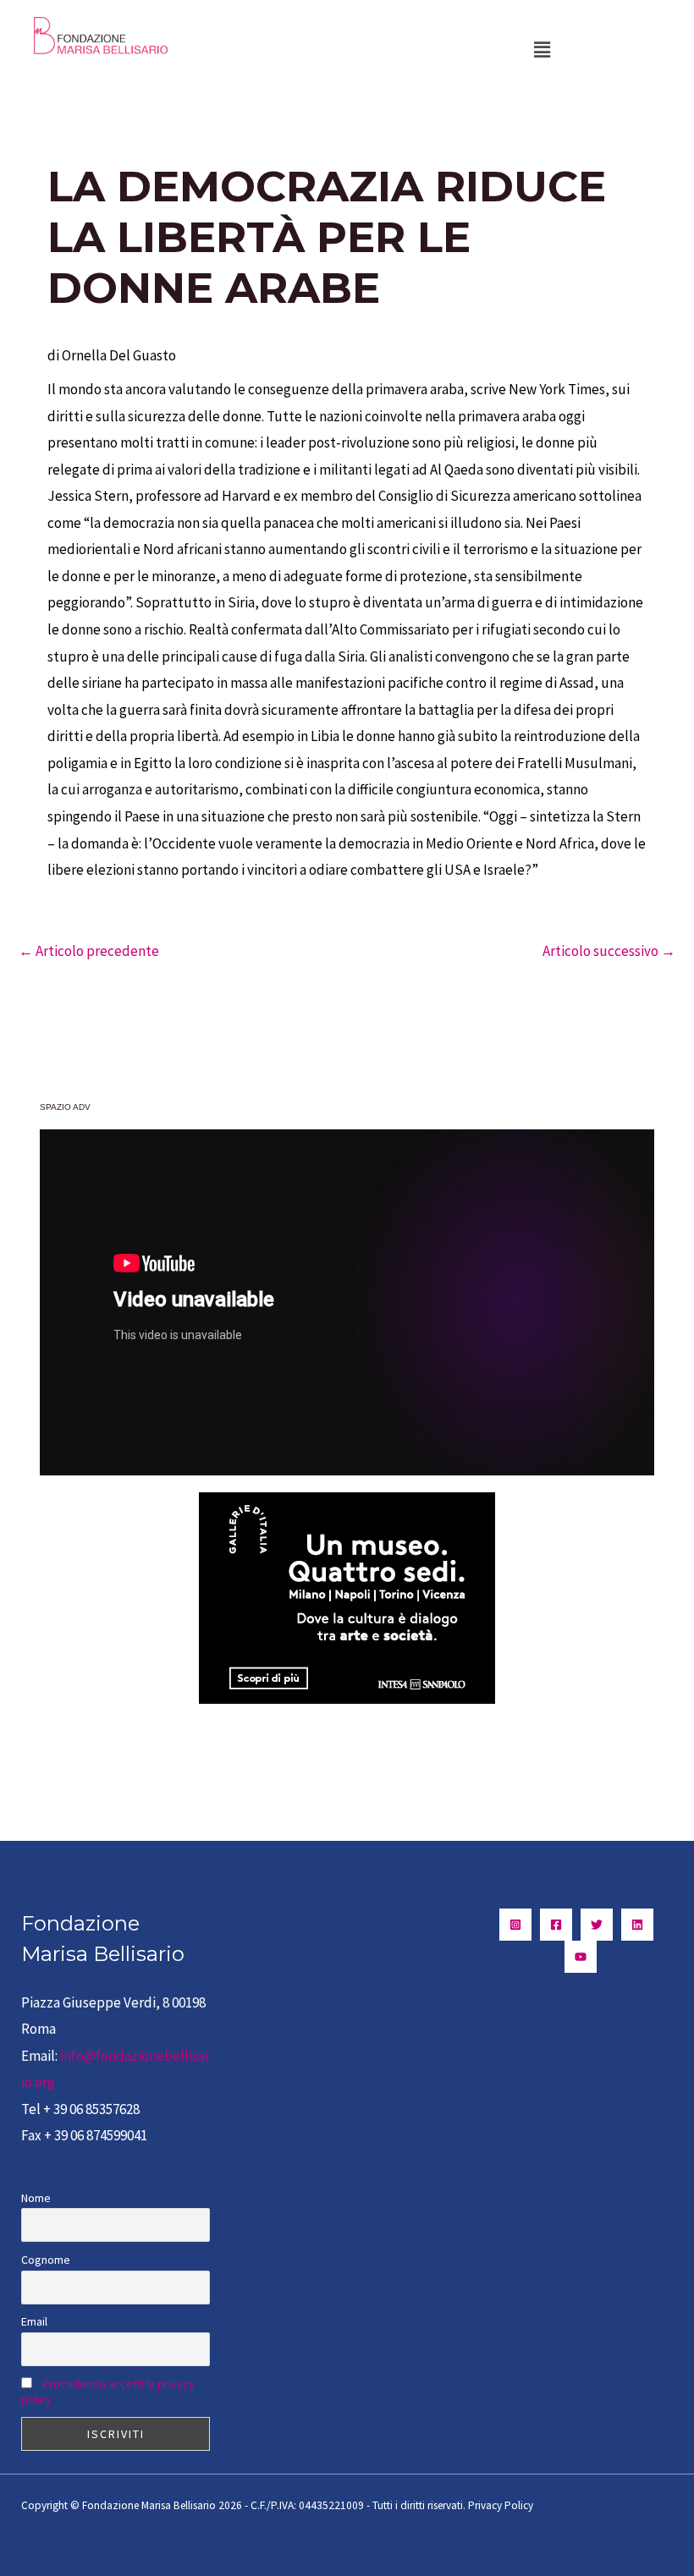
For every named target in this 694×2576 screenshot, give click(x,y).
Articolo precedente (89, 951)
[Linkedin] (637, 1925)
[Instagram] (515, 1925)
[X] (597, 1925)
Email (34, 2321)
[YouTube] (581, 1957)
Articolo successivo (609, 951)
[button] (542, 49)
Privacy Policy (501, 2505)
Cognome (46, 2260)
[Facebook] (556, 1925)
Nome (36, 2198)
